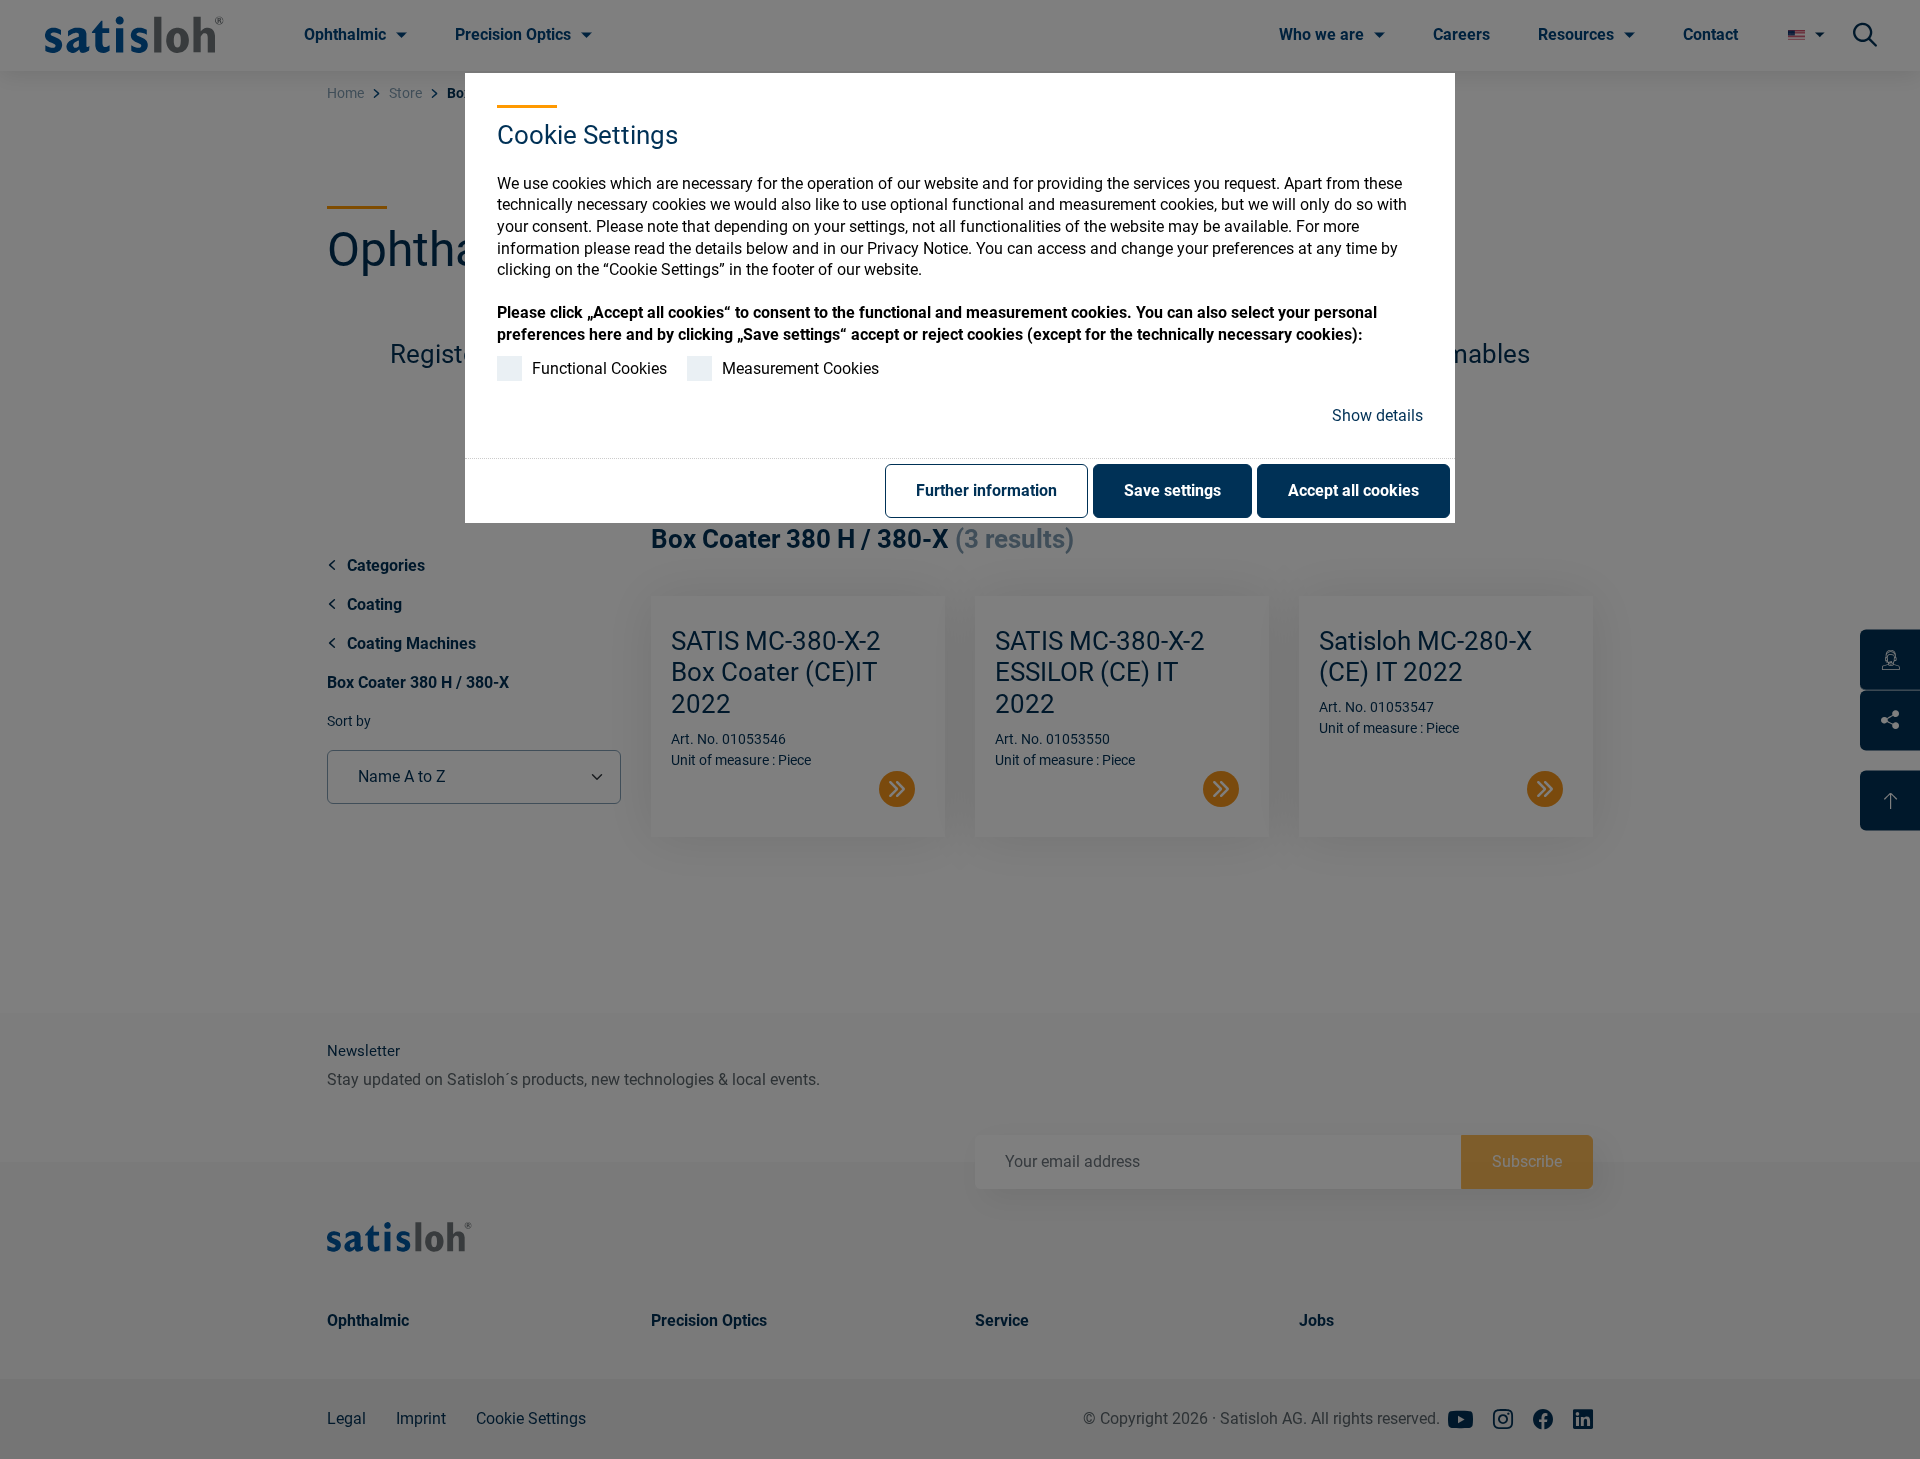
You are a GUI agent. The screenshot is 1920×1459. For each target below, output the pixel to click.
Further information (986, 490)
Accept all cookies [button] (1353, 490)
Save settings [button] (1172, 490)
